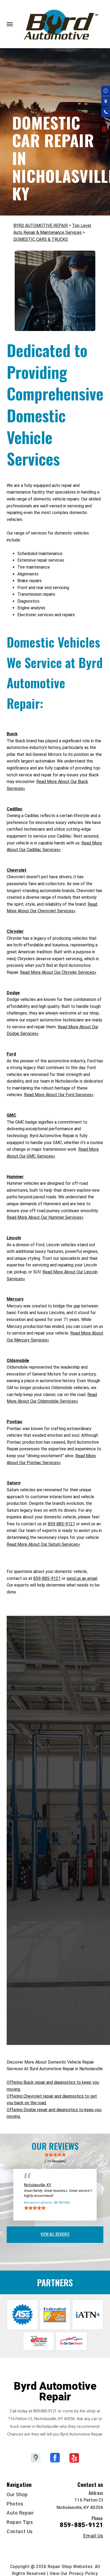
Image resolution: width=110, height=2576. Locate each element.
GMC (11, 1115)
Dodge (13, 993)
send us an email (82, 1578)
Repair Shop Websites (70, 2567)
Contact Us (20, 2531)
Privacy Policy (83, 2573)
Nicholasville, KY (38, 2185)
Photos (15, 2504)
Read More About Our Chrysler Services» (58, 972)
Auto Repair (20, 2513)
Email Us (93, 2536)
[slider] (55, 2155)
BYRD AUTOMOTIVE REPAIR (41, 225)
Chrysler (15, 931)
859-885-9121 (61, 1524)
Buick (12, 734)
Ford (11, 1054)
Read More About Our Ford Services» (59, 1095)
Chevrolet (17, 870)
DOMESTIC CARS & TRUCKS (41, 239)
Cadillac (15, 809)
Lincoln (14, 1238)
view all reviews (55, 2234)
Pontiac (15, 1422)
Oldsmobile (18, 1361)
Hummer (15, 1177)
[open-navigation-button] (10, 24)
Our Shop (17, 2494)
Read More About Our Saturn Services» (43, 1544)
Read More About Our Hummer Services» (45, 1217)
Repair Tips (20, 2522)
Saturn (14, 1483)
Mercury (15, 1299)
